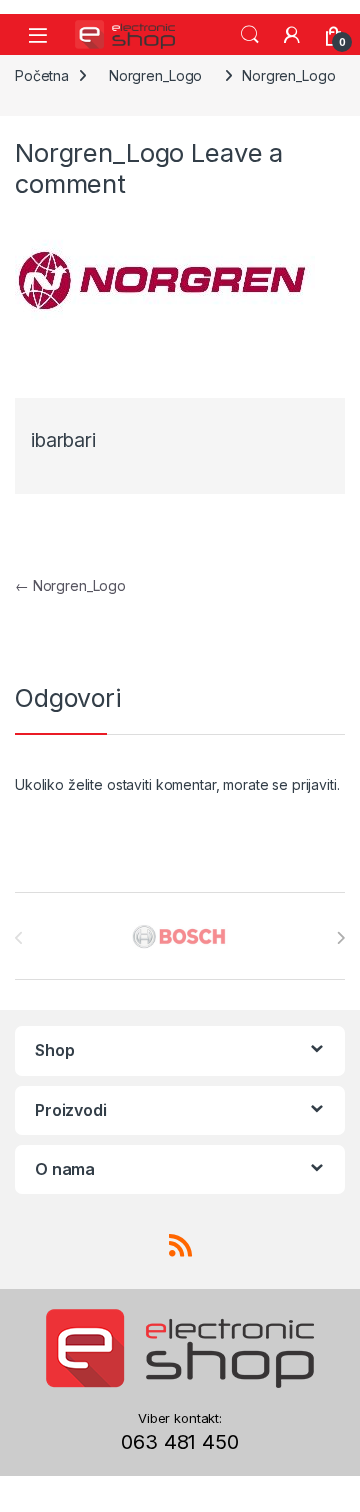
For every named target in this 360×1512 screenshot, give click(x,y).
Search (250, 35)
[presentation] (340, 938)
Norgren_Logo (155, 75)
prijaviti (314, 784)
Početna (42, 75)
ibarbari (63, 440)
